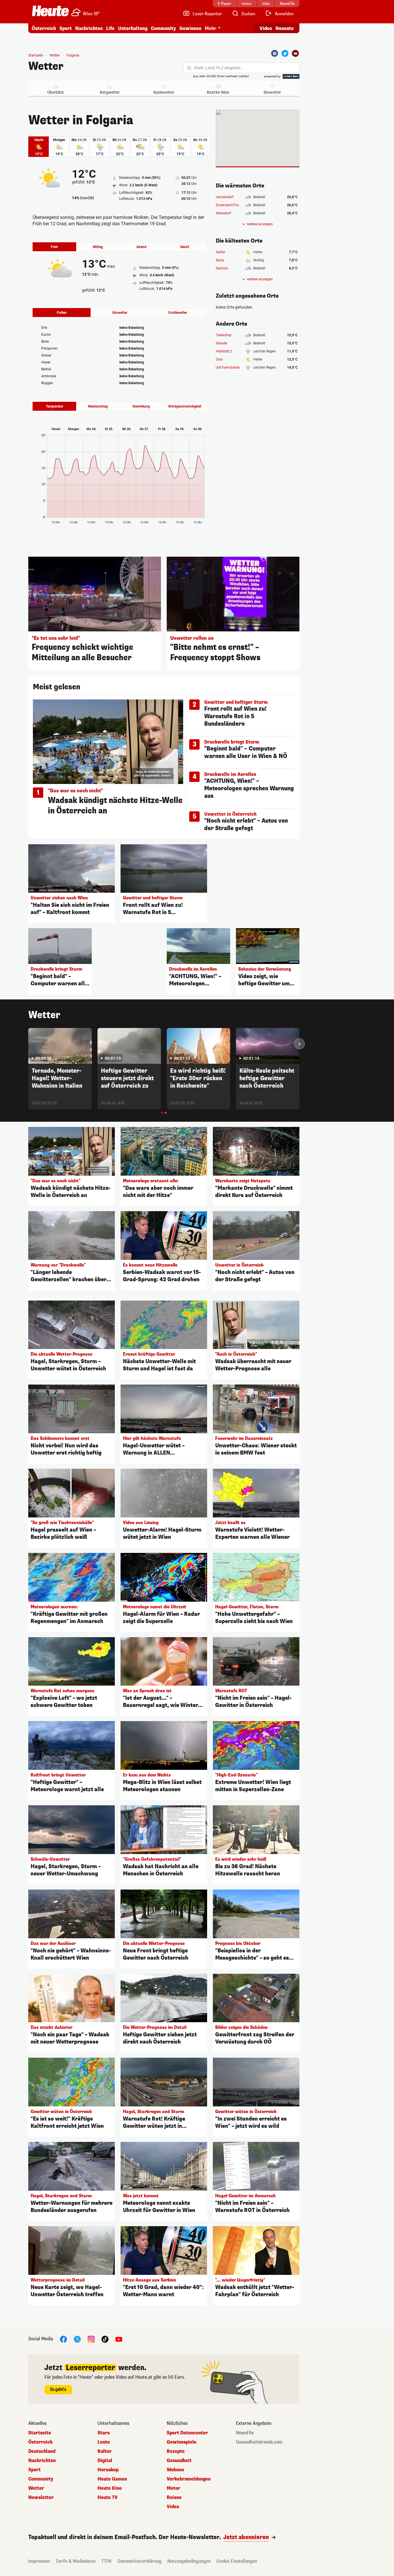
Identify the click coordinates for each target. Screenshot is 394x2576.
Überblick (56, 92)
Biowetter (272, 92)
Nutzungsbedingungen (189, 2561)
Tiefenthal (224, 335)
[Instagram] (91, 2339)
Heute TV (108, 2498)
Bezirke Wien (218, 92)
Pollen (62, 313)
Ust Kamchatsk (228, 367)
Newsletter (41, 2498)
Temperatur (55, 406)
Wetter (46, 66)
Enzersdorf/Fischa (230, 205)
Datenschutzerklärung (139, 2561)
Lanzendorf (225, 197)
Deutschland (42, 2451)
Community (163, 28)
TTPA (106, 2561)
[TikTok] (105, 2339)
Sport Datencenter (187, 2433)
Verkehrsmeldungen (189, 2479)
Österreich (44, 28)
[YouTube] (119, 2339)
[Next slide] (299, 1044)
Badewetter (164, 92)
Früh (54, 247)
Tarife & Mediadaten (76, 2561)
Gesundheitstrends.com (259, 2442)
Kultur (105, 2451)
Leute (104, 2442)
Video (266, 28)
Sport (66, 28)
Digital (105, 2461)
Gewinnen (190, 28)
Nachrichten (42, 2461)
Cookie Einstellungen (237, 2561)
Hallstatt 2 (224, 351)
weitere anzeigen (260, 224)
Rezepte (176, 2451)
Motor (173, 2488)
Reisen (174, 2498)
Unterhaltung (133, 28)
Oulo (219, 359)
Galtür (221, 252)
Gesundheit (179, 2461)
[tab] (162, 1113)
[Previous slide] (28, 1044)
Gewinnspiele (182, 2442)
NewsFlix (245, 2433)
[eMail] (295, 53)
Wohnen (175, 2470)
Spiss (220, 260)
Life (110, 28)
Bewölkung (141, 406)
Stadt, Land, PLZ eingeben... (219, 68)
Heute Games (112, 2479)
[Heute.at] (50, 11)
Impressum (39, 2561)
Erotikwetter (178, 313)
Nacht (185, 247)
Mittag (98, 247)
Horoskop (108, 2470)
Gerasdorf (223, 213)
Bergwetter (110, 92)
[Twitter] (285, 53)
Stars (104, 2433)
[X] (77, 2339)
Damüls (222, 268)
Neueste (285, 28)
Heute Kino (110, 2488)
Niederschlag (98, 406)
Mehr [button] (211, 28)
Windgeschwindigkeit (185, 406)
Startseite (36, 55)
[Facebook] (275, 53)
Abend (141, 247)
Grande (221, 343)
